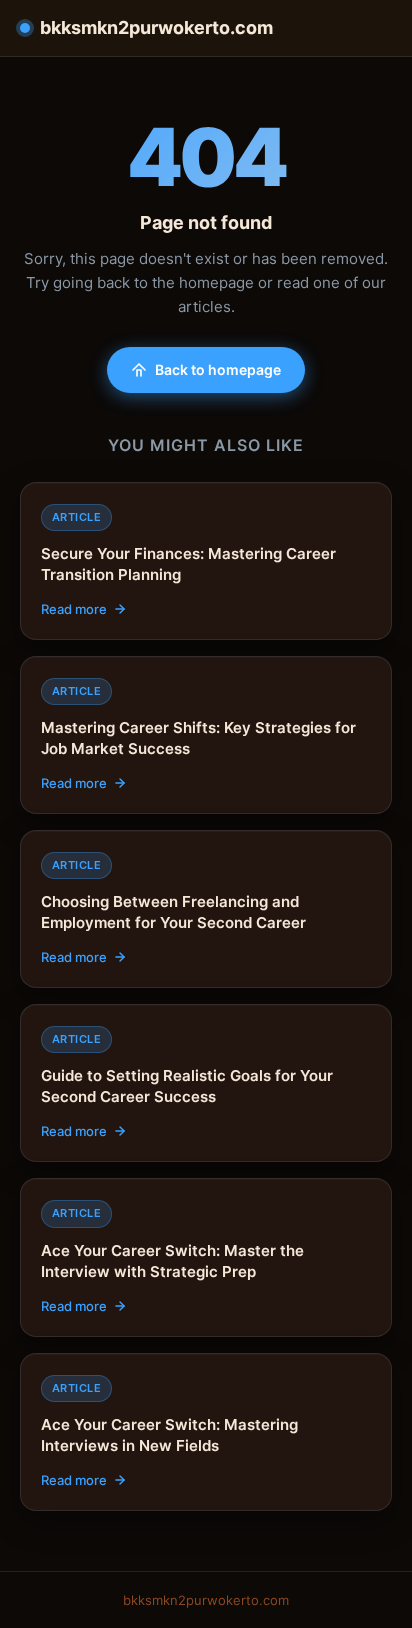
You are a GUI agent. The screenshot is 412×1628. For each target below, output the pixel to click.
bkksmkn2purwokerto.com (156, 27)
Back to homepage (218, 369)
